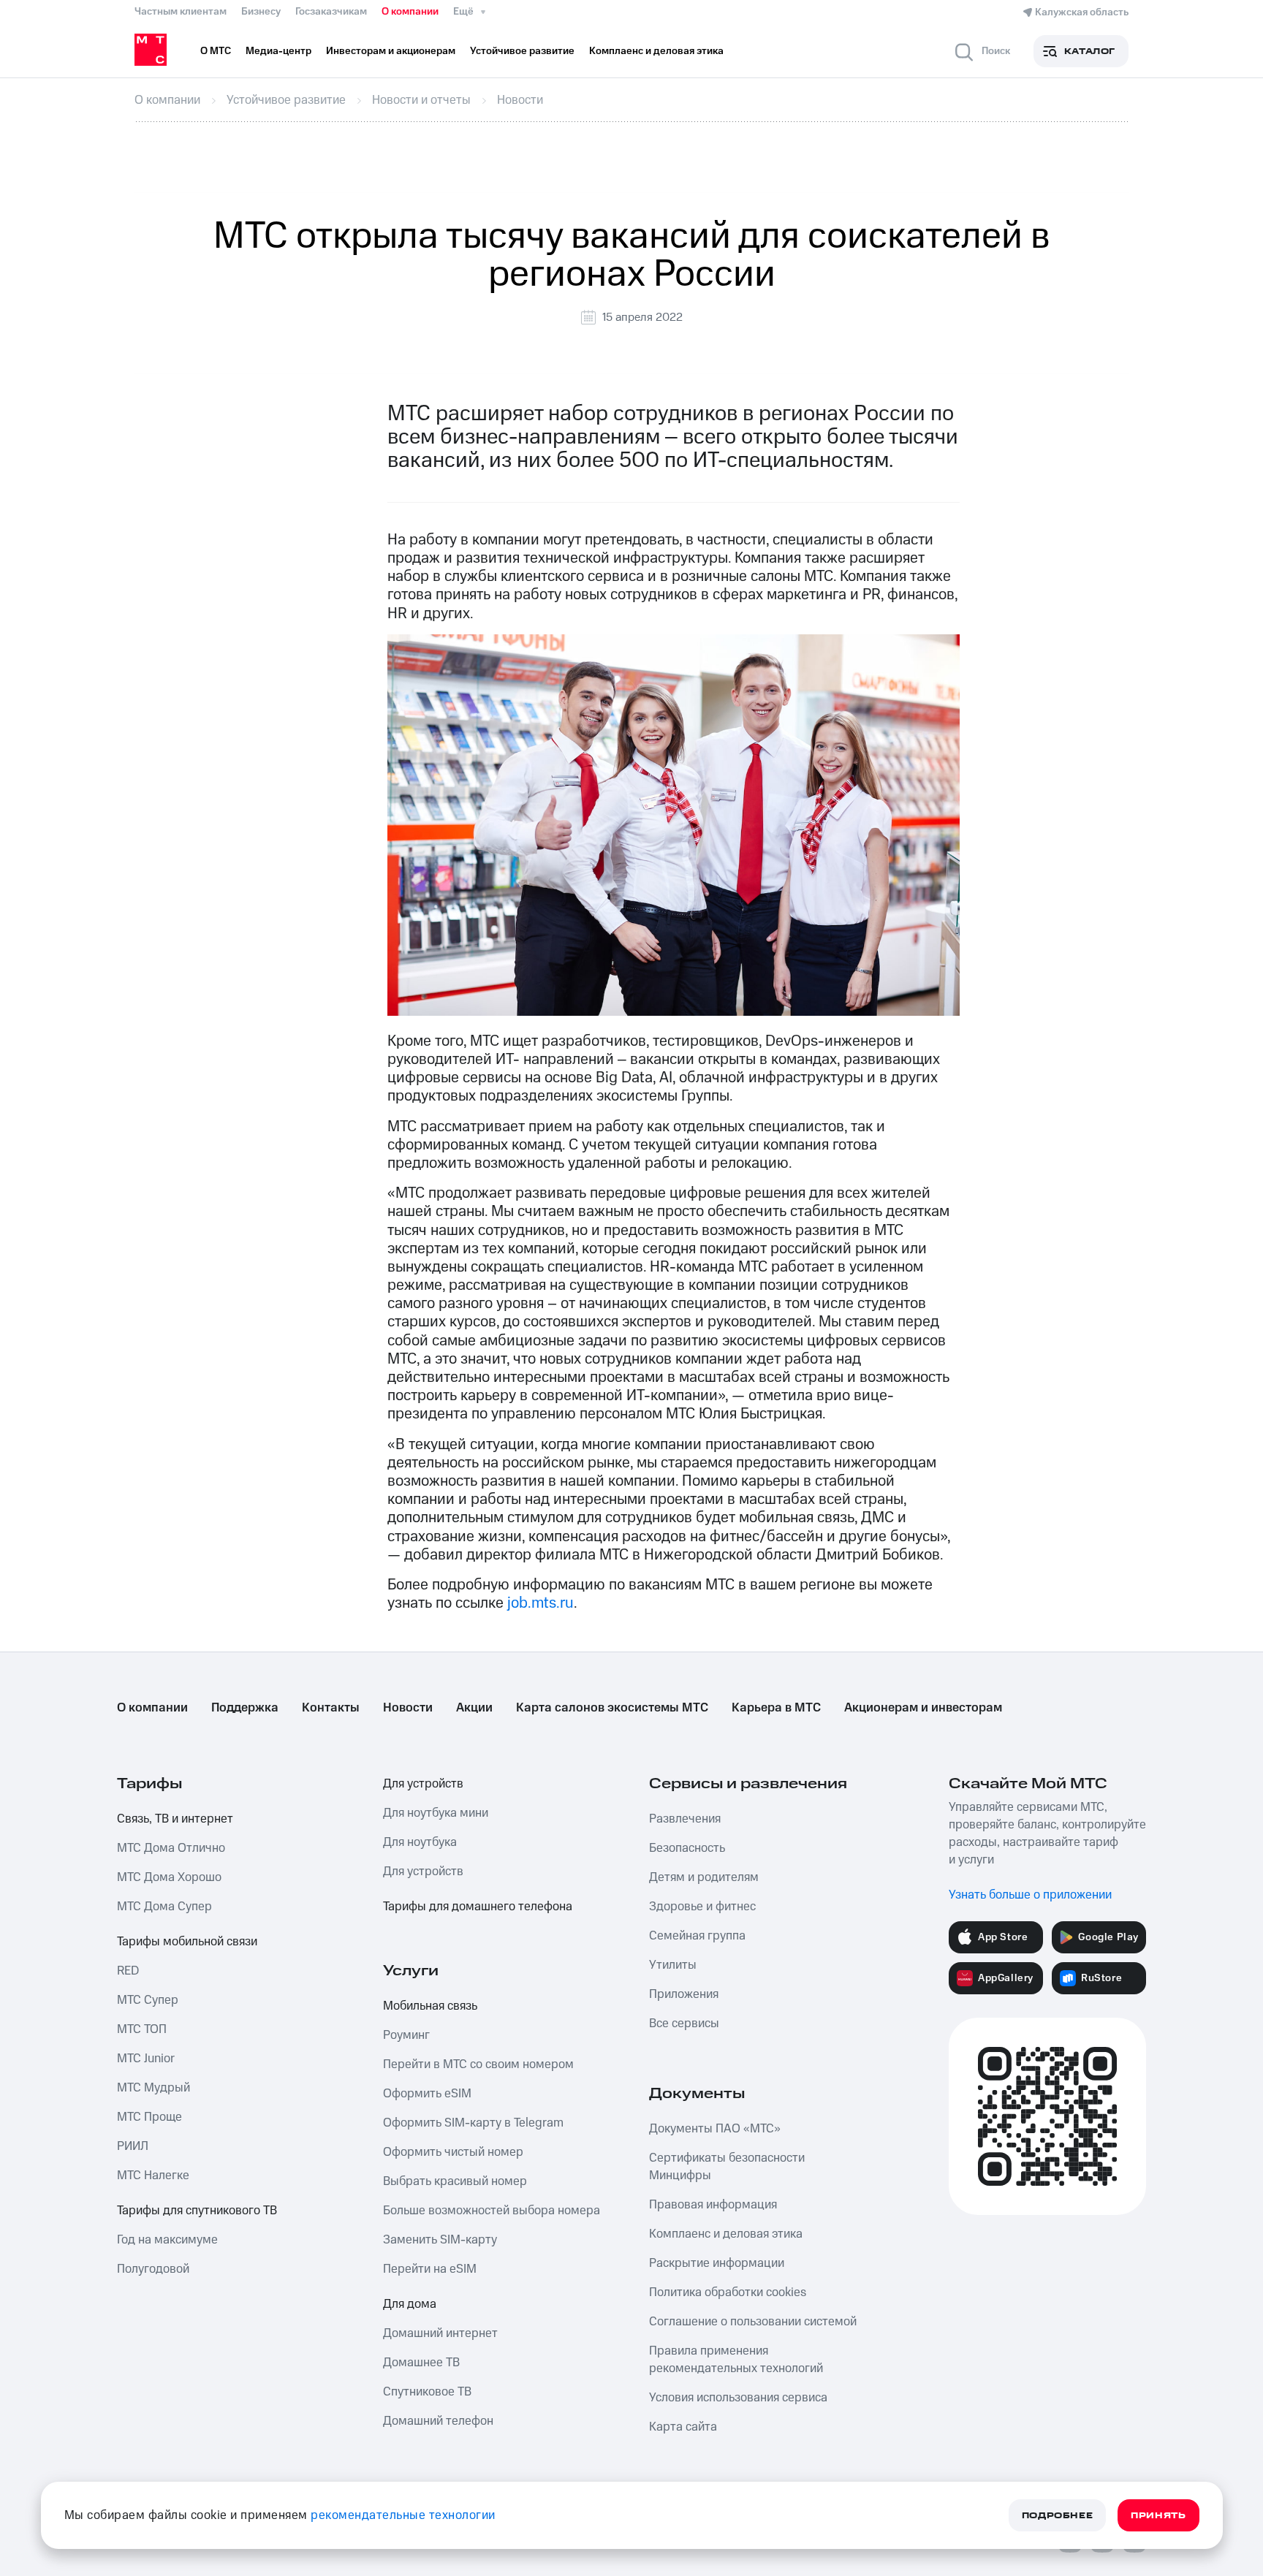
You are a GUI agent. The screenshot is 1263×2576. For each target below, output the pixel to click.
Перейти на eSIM (430, 2269)
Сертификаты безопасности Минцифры (727, 2167)
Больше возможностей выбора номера (492, 2211)
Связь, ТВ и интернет (175, 1819)
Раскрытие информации (717, 2263)
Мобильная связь (430, 2006)
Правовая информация (713, 2205)
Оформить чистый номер (453, 2152)
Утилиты (673, 1965)
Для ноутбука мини (436, 1813)
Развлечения (685, 1819)
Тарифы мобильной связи (187, 1942)
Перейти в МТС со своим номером (478, 2064)
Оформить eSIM (427, 2094)
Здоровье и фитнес (702, 1907)
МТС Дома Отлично (171, 1848)
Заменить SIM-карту (440, 2240)
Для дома (410, 2304)
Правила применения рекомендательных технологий (736, 2360)
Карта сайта (683, 2427)
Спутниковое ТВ (427, 2392)
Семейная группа (697, 1936)
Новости (408, 1708)
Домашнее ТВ (421, 2363)
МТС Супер (148, 2000)
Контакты (331, 1708)
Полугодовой (153, 2269)
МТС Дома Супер (164, 1907)
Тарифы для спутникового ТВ (197, 2211)
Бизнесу (261, 12)
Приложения (684, 1994)
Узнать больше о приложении (1030, 1895)
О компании (410, 12)
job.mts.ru (541, 1603)
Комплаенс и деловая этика (726, 2234)
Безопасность (687, 1848)
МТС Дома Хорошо (169, 1877)
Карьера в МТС (776, 1708)
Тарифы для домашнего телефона (478, 1907)
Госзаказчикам (331, 12)
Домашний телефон (438, 2421)
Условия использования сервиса (738, 2398)
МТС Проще (149, 2117)
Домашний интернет (440, 2333)
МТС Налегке (153, 2176)
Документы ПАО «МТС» (715, 2129)
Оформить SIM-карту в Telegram (473, 2123)
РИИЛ (133, 2146)
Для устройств (423, 1784)
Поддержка (245, 1708)
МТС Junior (146, 2059)
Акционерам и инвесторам (923, 1708)
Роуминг (406, 2035)
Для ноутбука (420, 1842)
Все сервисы (684, 2024)
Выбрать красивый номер (455, 2181)
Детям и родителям (704, 1877)
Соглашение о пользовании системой (753, 2322)
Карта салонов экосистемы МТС (612, 1708)
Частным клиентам (181, 12)
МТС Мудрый (153, 2088)
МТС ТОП (142, 2029)
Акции (474, 1708)
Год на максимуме (167, 2240)
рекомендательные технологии (403, 2515)
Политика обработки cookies (728, 2292)
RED (128, 1971)
